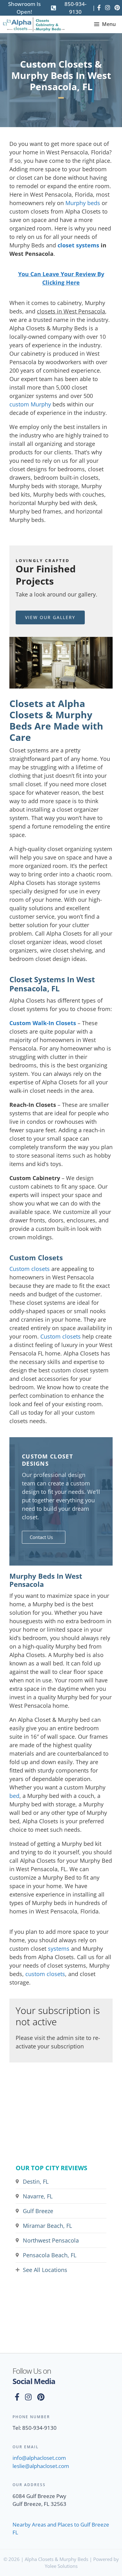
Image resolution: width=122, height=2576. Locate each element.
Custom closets (30, 1269)
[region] (61, 663)
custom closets (45, 1974)
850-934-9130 (75, 8)
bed (14, 1796)
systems (59, 1949)
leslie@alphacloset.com (41, 2466)
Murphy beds (83, 203)
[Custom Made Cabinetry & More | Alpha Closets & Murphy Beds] (34, 24)
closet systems (78, 245)
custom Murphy (30, 404)
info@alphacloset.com (39, 2458)
